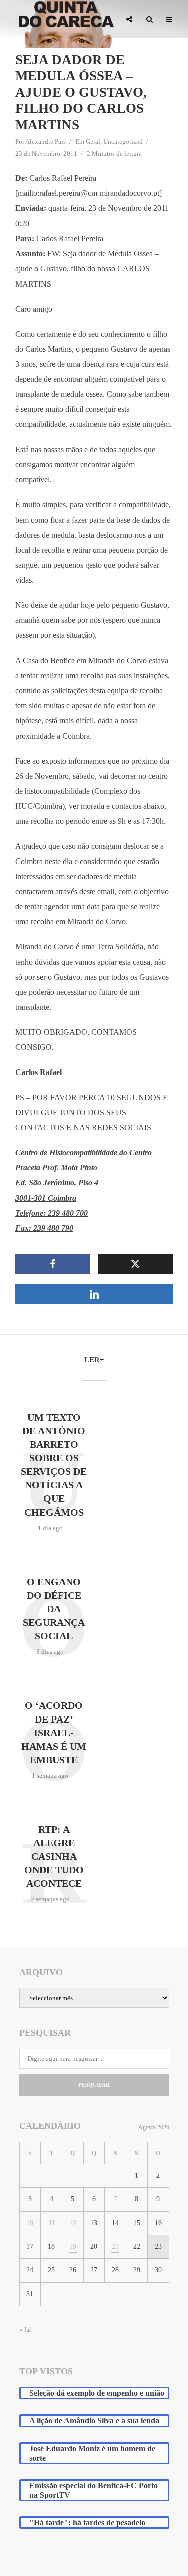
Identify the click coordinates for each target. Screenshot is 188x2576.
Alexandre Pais (45, 142)
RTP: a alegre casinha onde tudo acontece (54, 1856)
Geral (93, 142)
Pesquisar (94, 2085)
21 (115, 2246)
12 (73, 2223)
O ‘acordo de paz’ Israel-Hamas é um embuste (54, 1733)
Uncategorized (123, 142)
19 (73, 2246)
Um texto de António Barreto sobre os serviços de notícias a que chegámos (54, 1465)
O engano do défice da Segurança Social (54, 1609)
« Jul (25, 2330)
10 (30, 2223)
